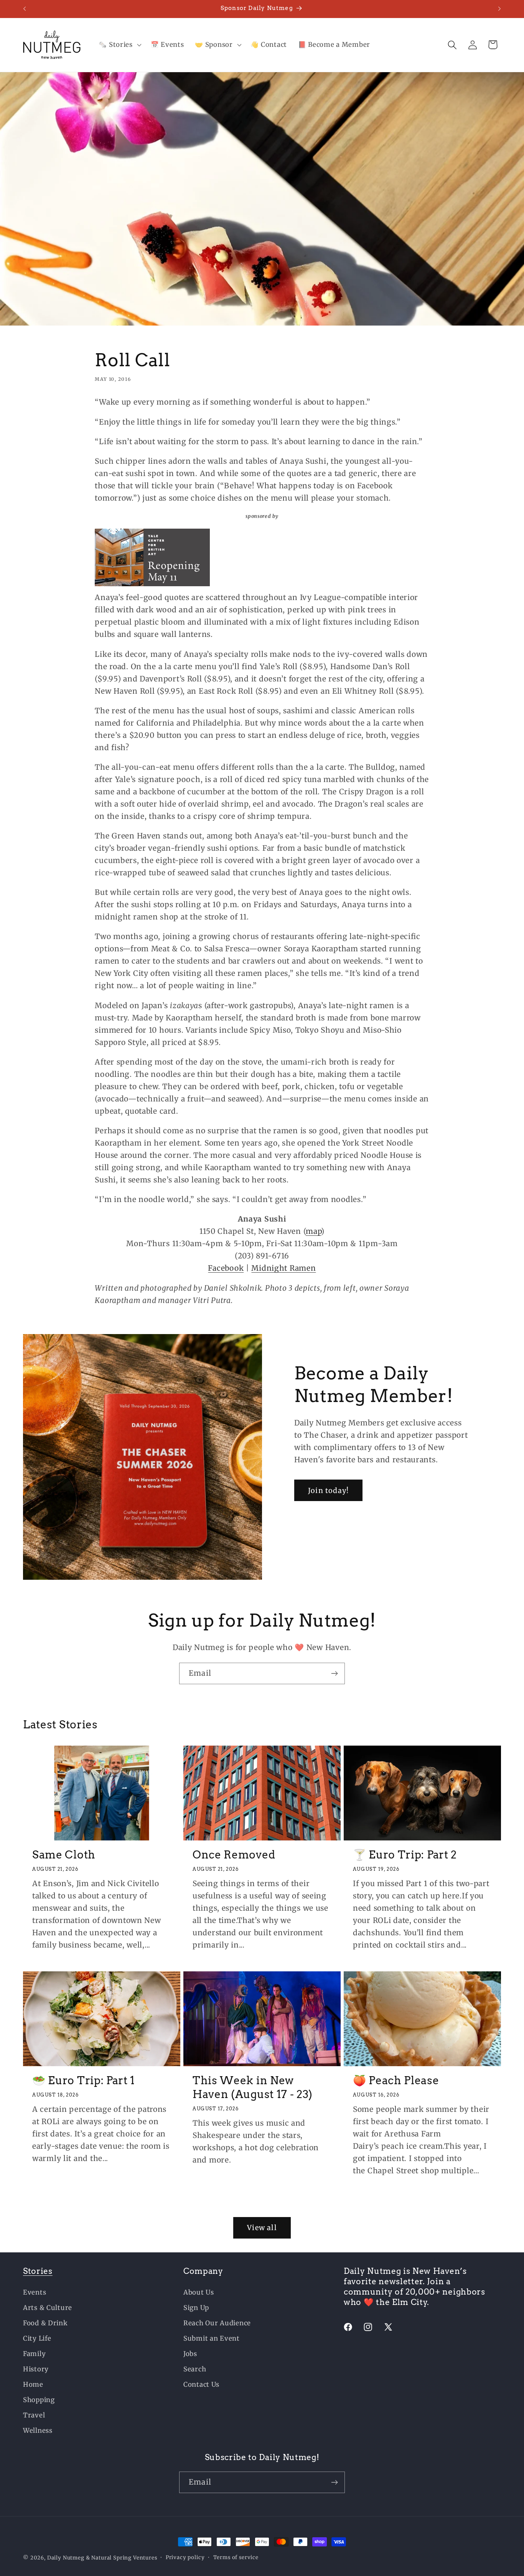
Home (33, 2384)
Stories (38, 2271)
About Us (199, 2292)
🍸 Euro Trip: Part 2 (405, 1855)
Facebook (226, 1268)
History (36, 2369)
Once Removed (234, 1855)
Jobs (190, 2354)
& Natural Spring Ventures (122, 2558)
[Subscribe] (334, 1673)
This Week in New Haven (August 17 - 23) (253, 2087)
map (313, 1231)
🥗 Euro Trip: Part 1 (84, 2080)
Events (35, 2292)
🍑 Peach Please (396, 2080)
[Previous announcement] (25, 9)
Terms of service (236, 2557)
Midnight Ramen (283, 1268)
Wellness (38, 2431)
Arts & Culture (48, 2308)
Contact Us (201, 2384)
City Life (37, 2338)
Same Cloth (64, 1855)
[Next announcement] (499, 9)
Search (195, 2369)
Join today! (328, 1491)
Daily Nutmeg (66, 2558)
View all (262, 2228)
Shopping (39, 2400)
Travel (34, 2415)
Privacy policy (185, 2557)
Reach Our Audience (217, 2323)
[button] (119, 45)
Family (34, 2354)
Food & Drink (45, 2323)
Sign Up (196, 2308)
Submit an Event (212, 2338)
